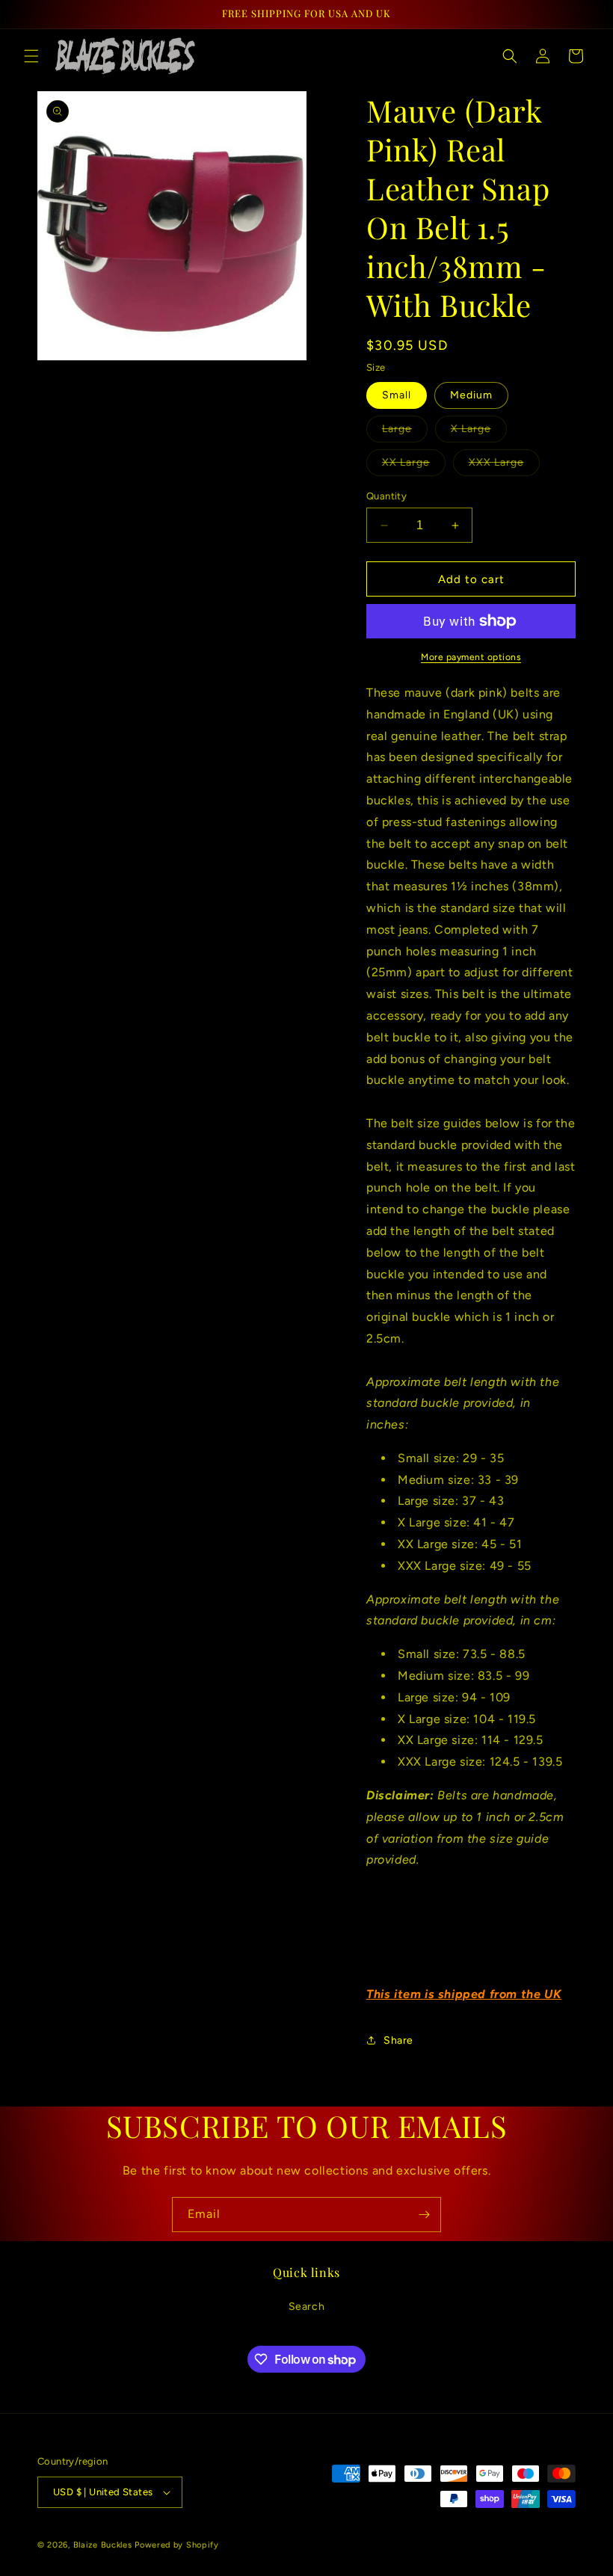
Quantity (386, 496)
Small (397, 395)
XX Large (414, 466)
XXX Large (504, 466)
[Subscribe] (424, 2215)
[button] (31, 56)
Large (405, 432)
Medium (471, 395)
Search (307, 2307)
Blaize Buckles (103, 2545)
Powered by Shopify (177, 2545)
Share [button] (398, 2040)
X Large (479, 432)
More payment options (471, 657)
